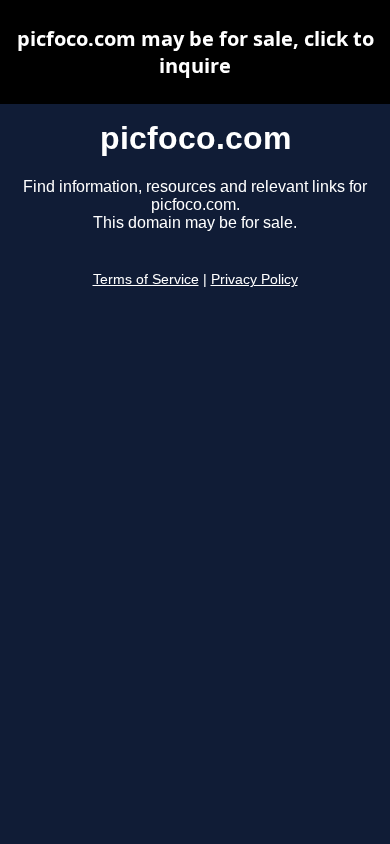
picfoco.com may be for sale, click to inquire (195, 52)
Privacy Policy (254, 279)
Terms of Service (146, 279)
